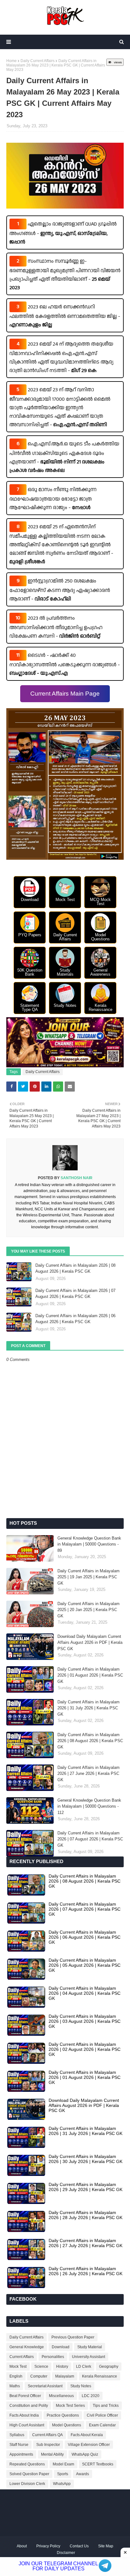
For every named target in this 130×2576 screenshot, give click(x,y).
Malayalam (65, 2376)
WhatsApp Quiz (85, 2454)
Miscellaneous (61, 2396)
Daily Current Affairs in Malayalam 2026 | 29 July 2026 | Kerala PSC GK (86, 2187)
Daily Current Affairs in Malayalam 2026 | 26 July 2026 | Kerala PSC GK (86, 2271)
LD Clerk (84, 2367)
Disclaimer (66, 2553)
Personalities (53, 2357)
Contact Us (79, 2546)
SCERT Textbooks (98, 2464)
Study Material (90, 2347)
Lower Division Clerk (27, 2484)
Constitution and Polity (29, 2406)
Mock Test (18, 2367)
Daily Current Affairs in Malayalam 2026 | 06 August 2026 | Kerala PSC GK (75, 1319)
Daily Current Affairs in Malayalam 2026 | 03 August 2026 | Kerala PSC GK (85, 2021)
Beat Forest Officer (25, 2396)
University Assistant (89, 2357)
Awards (83, 2474)
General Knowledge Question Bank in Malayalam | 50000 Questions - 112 (89, 1806)
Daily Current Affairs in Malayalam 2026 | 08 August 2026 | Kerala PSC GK (75, 1268)
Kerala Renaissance (100, 2376)
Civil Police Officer (102, 2415)
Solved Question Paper (29, 2474)
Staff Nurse (19, 2445)
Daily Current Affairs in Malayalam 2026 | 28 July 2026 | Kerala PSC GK (86, 2215)
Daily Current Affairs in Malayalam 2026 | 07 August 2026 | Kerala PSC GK (75, 1294)
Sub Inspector (48, 2445)
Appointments (21, 2454)
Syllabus (17, 2435)
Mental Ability (52, 2454)
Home (12, 61)
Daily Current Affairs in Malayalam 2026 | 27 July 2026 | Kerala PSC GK (86, 2243)
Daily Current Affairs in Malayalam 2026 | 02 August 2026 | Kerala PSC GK (85, 2049)
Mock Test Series (70, 2406)
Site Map (106, 2546)
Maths (15, 2386)
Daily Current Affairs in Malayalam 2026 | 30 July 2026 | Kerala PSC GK (86, 2159)
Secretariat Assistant (45, 2386)
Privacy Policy (48, 2546)
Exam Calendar (102, 2425)
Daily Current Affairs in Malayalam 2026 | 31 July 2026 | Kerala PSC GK (89, 1708)
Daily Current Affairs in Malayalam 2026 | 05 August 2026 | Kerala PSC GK (85, 1965)
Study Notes (81, 2386)
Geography (109, 2367)
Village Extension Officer (89, 2445)
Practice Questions (63, 2415)
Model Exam (63, 2464)
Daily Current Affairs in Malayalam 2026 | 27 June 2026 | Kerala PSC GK (89, 1774)
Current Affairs (22, 2357)
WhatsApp (62, 2484)
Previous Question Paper (73, 2337)
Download (61, 2347)
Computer (39, 2376)
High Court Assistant (27, 2425)
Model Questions (67, 2425)
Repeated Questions (27, 2464)
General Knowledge (27, 2347)
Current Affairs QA (47, 2435)
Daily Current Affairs (38, 61)
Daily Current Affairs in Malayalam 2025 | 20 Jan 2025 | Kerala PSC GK (89, 1610)
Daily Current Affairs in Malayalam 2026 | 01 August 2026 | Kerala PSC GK (90, 1675)
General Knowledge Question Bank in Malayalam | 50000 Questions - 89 (89, 1544)
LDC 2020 (91, 2396)
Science (41, 2367)
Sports (63, 2474)
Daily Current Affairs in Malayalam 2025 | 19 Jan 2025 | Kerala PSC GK (89, 1577)
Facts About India (24, 2415)
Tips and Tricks (106, 2406)
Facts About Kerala (87, 2435)
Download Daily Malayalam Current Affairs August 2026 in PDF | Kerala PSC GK (90, 1643)
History (62, 2367)
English (16, 2376)
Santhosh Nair (76, 1178)
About (22, 2546)
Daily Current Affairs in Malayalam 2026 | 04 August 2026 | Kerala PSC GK (85, 1993)
